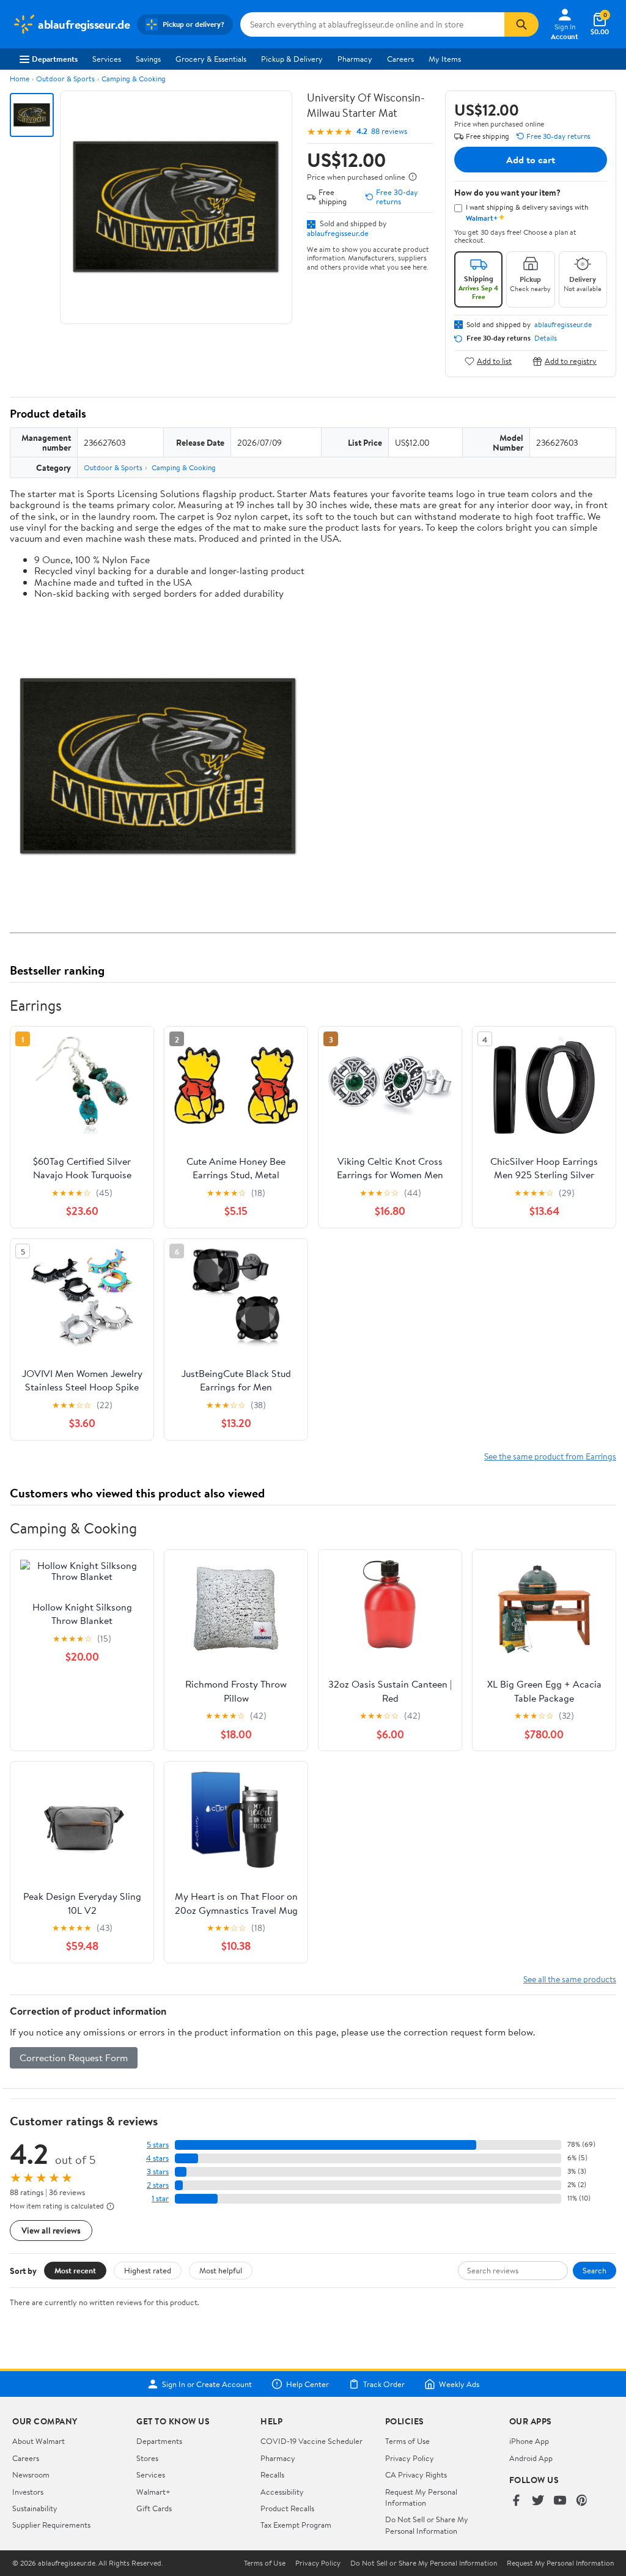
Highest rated (148, 2270)
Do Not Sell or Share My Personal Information (427, 2525)
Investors (28, 2492)
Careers (400, 59)
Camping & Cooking (134, 79)
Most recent (75, 2270)
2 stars (158, 2185)
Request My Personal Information (421, 2497)
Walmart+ (153, 2492)
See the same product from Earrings (550, 1456)
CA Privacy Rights (416, 2475)
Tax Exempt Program (296, 2525)
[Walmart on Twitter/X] (538, 2501)
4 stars (157, 2158)
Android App (531, 2458)
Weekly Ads (459, 2384)
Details (546, 338)
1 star (160, 2198)
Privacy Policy (410, 2458)
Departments (55, 59)
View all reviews (51, 2230)
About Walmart (39, 2441)
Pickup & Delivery (292, 59)
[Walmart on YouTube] (560, 2501)
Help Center (307, 2384)
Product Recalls (287, 2508)
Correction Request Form (74, 2057)
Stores (147, 2458)
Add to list (494, 361)
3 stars (158, 2172)
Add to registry (571, 361)
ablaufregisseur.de (338, 233)
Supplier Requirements (51, 2525)
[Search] (521, 24)
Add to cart (531, 160)
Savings (148, 59)
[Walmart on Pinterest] (582, 2501)
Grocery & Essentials (211, 59)
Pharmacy (355, 59)
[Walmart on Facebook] (516, 2501)
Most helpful (221, 2270)
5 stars (158, 2145)
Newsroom (31, 2475)
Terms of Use (407, 2441)
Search (595, 2270)
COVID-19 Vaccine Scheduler (311, 2441)
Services (107, 59)
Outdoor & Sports (65, 79)
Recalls (272, 2475)
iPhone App (529, 2441)
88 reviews (389, 131)
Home (20, 79)
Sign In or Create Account (207, 2384)
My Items (445, 59)
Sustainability (35, 2508)
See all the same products (570, 1979)
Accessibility (282, 2492)
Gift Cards (154, 2508)
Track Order (384, 2384)
